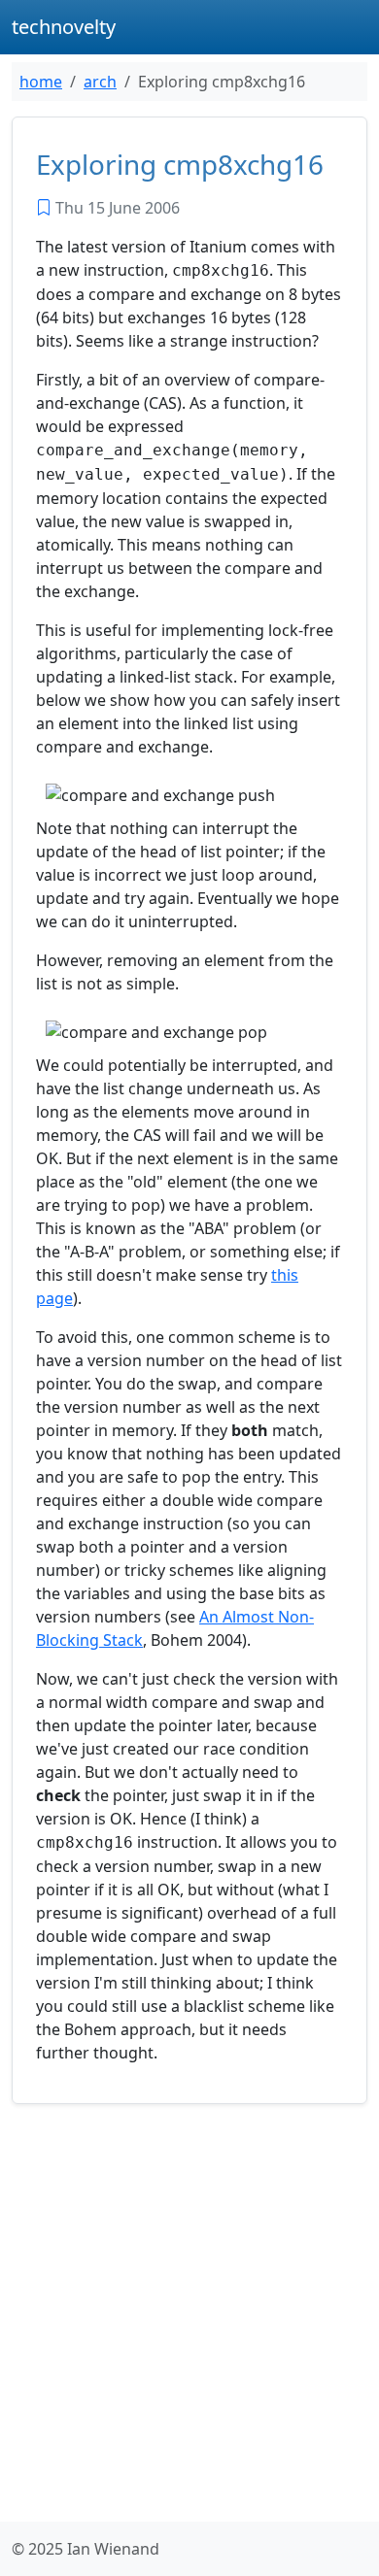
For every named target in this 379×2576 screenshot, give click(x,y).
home (41, 82)
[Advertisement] (189, 2317)
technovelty (64, 27)
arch (100, 82)
